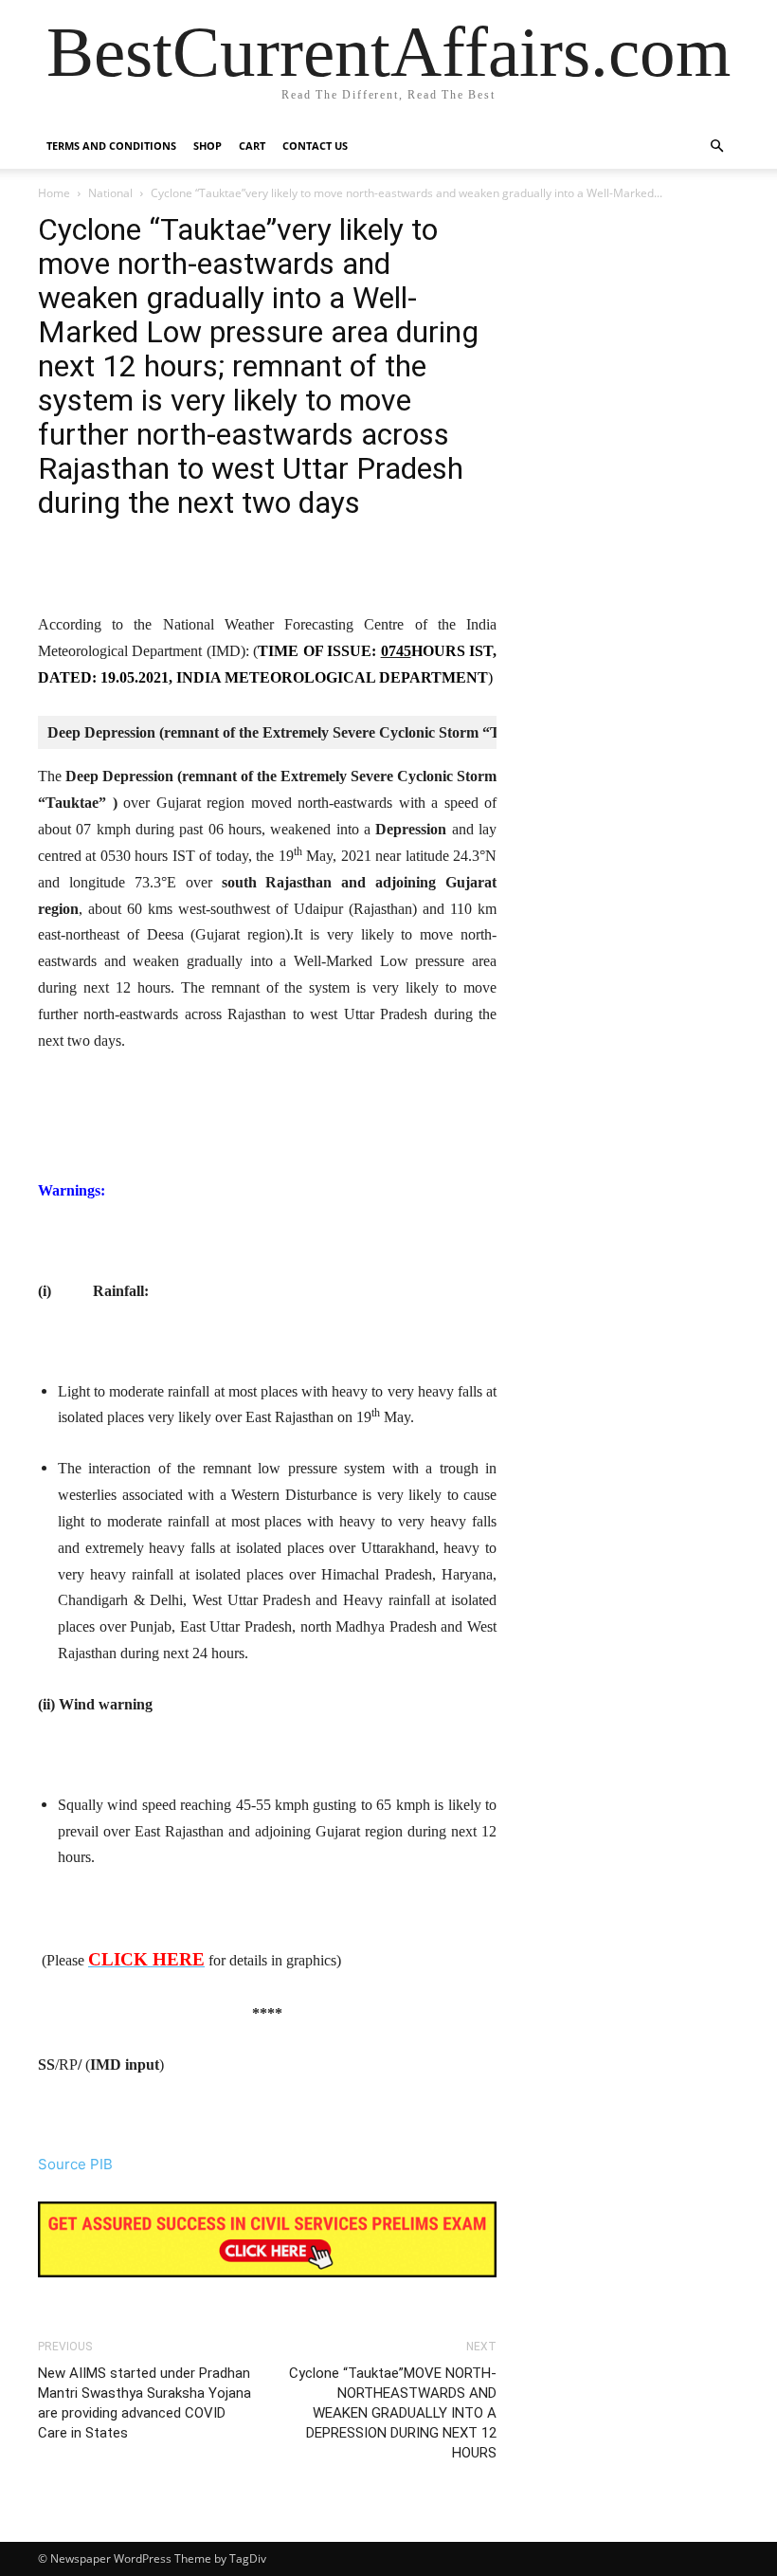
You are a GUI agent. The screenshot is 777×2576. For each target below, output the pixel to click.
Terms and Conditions (111, 146)
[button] (716, 146)
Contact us (315, 146)
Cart (252, 146)
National (110, 193)
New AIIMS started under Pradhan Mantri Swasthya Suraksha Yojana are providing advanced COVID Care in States (145, 2403)
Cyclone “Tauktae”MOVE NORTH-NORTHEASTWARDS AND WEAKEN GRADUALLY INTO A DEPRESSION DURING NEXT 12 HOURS (393, 2413)
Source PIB (75, 2164)
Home (54, 193)
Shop (208, 146)
